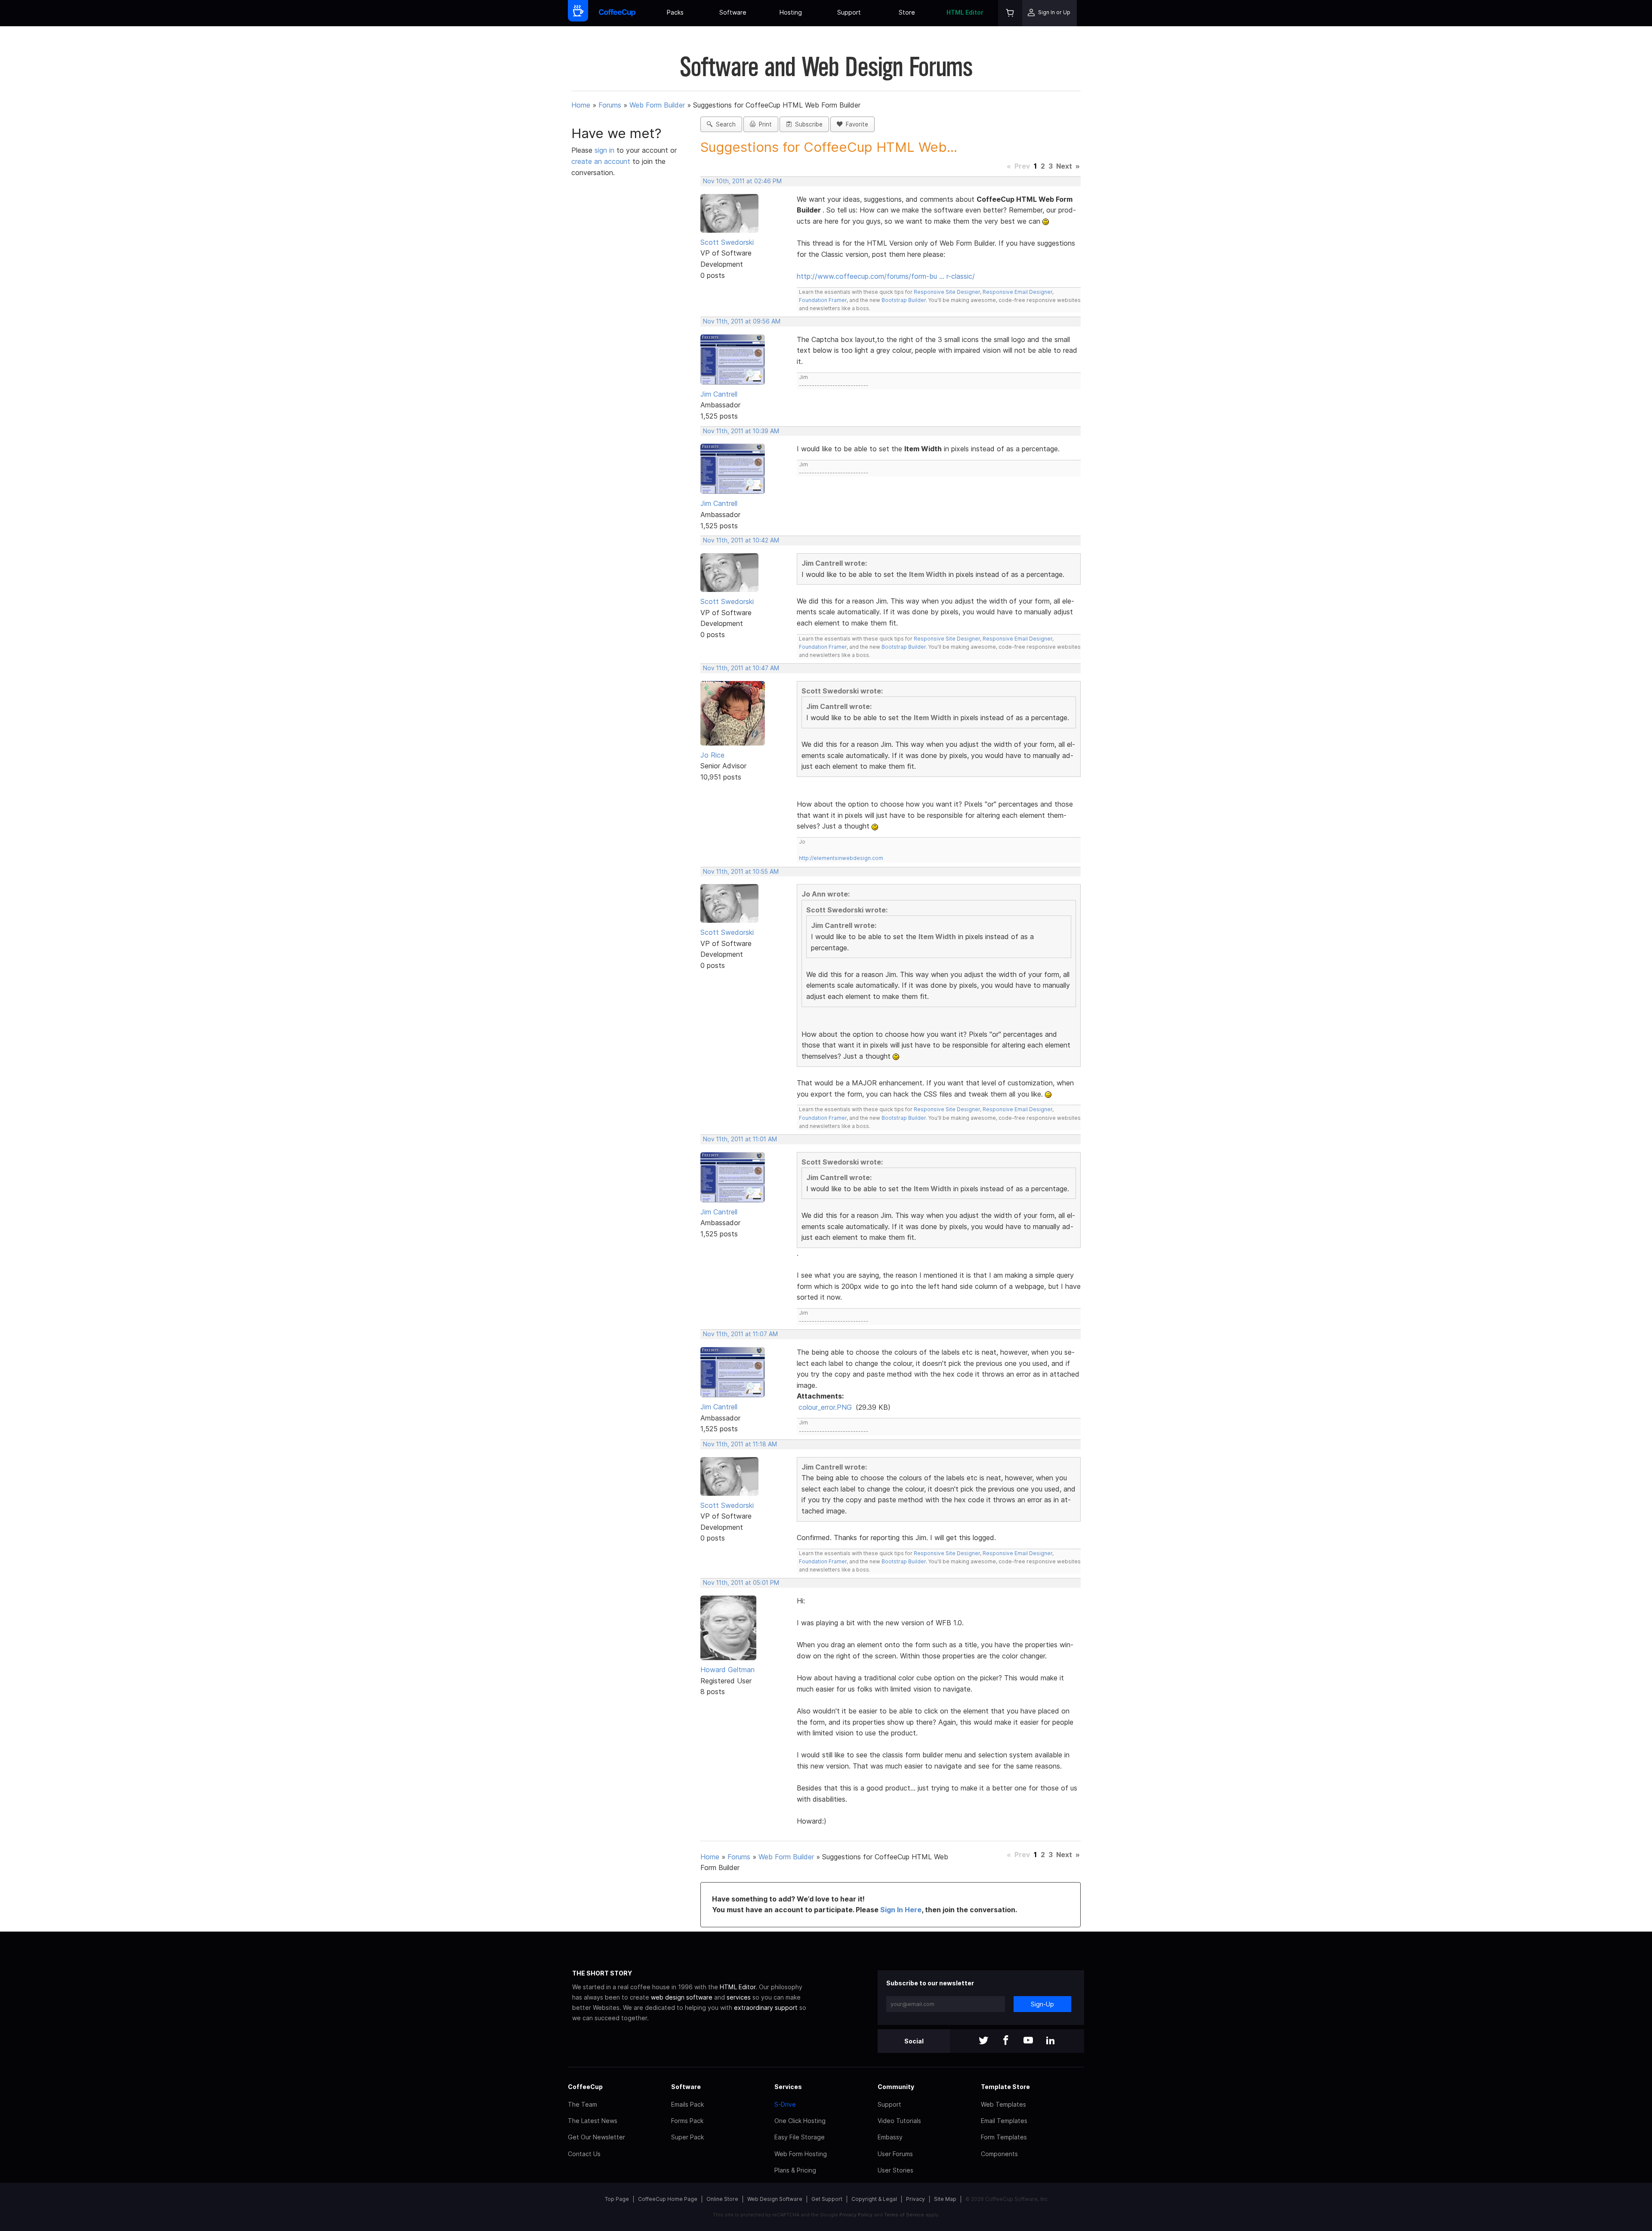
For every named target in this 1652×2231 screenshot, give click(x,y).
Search (724, 124)
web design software (682, 1997)
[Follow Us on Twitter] (983, 2041)
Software (733, 12)
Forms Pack (687, 2121)
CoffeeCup (585, 2087)
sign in (606, 150)
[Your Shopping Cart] (1010, 13)
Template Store (1005, 2087)
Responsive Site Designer (947, 292)
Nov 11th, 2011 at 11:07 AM (740, 1334)
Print (764, 124)
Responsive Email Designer (1017, 292)
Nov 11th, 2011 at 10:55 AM (741, 872)
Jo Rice (712, 755)
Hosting (791, 12)
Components (999, 2154)
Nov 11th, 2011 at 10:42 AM (741, 540)
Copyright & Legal (874, 2199)
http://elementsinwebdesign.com (841, 858)
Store (907, 12)
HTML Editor (965, 12)
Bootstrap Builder (904, 300)
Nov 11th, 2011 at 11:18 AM (740, 1444)
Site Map (945, 2199)
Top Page (617, 2199)
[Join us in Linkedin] (1051, 2041)
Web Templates (1003, 2104)
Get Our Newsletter (596, 2137)
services (739, 1997)
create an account (601, 161)
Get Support (827, 2199)
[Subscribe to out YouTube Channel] (1028, 2041)
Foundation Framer (823, 300)
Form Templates (1004, 2137)
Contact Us (584, 2154)
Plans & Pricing (795, 2170)
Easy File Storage (800, 2137)
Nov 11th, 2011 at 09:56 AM (742, 321)
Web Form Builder (657, 105)
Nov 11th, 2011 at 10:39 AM (741, 431)
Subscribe (807, 124)
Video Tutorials (899, 2121)
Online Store (722, 2199)
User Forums (895, 2154)
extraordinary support (766, 2008)
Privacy (915, 2199)
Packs (675, 12)
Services (788, 2087)
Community (896, 2087)
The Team (583, 2104)
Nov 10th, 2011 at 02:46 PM (742, 181)
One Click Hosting (800, 2121)
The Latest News (593, 2121)
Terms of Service (904, 2215)
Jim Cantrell (719, 394)
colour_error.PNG (825, 1407)
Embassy (890, 2137)
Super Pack (687, 2137)
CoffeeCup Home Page (668, 2199)
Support (849, 12)
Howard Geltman (727, 1670)
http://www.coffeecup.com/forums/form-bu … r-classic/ (886, 276)
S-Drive (785, 2104)
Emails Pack (687, 2104)
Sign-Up (1042, 2004)
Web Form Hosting (801, 2154)
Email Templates (1004, 2121)
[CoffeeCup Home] (617, 13)
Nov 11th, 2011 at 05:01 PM (741, 1583)
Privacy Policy (856, 2215)
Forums (610, 105)
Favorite (855, 124)
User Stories (895, 2170)
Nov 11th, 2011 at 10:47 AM (741, 668)
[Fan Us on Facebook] (1006, 2041)
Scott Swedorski (727, 242)
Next (1064, 166)
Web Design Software (775, 2199)
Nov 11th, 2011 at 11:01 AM (740, 1139)
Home (581, 105)
